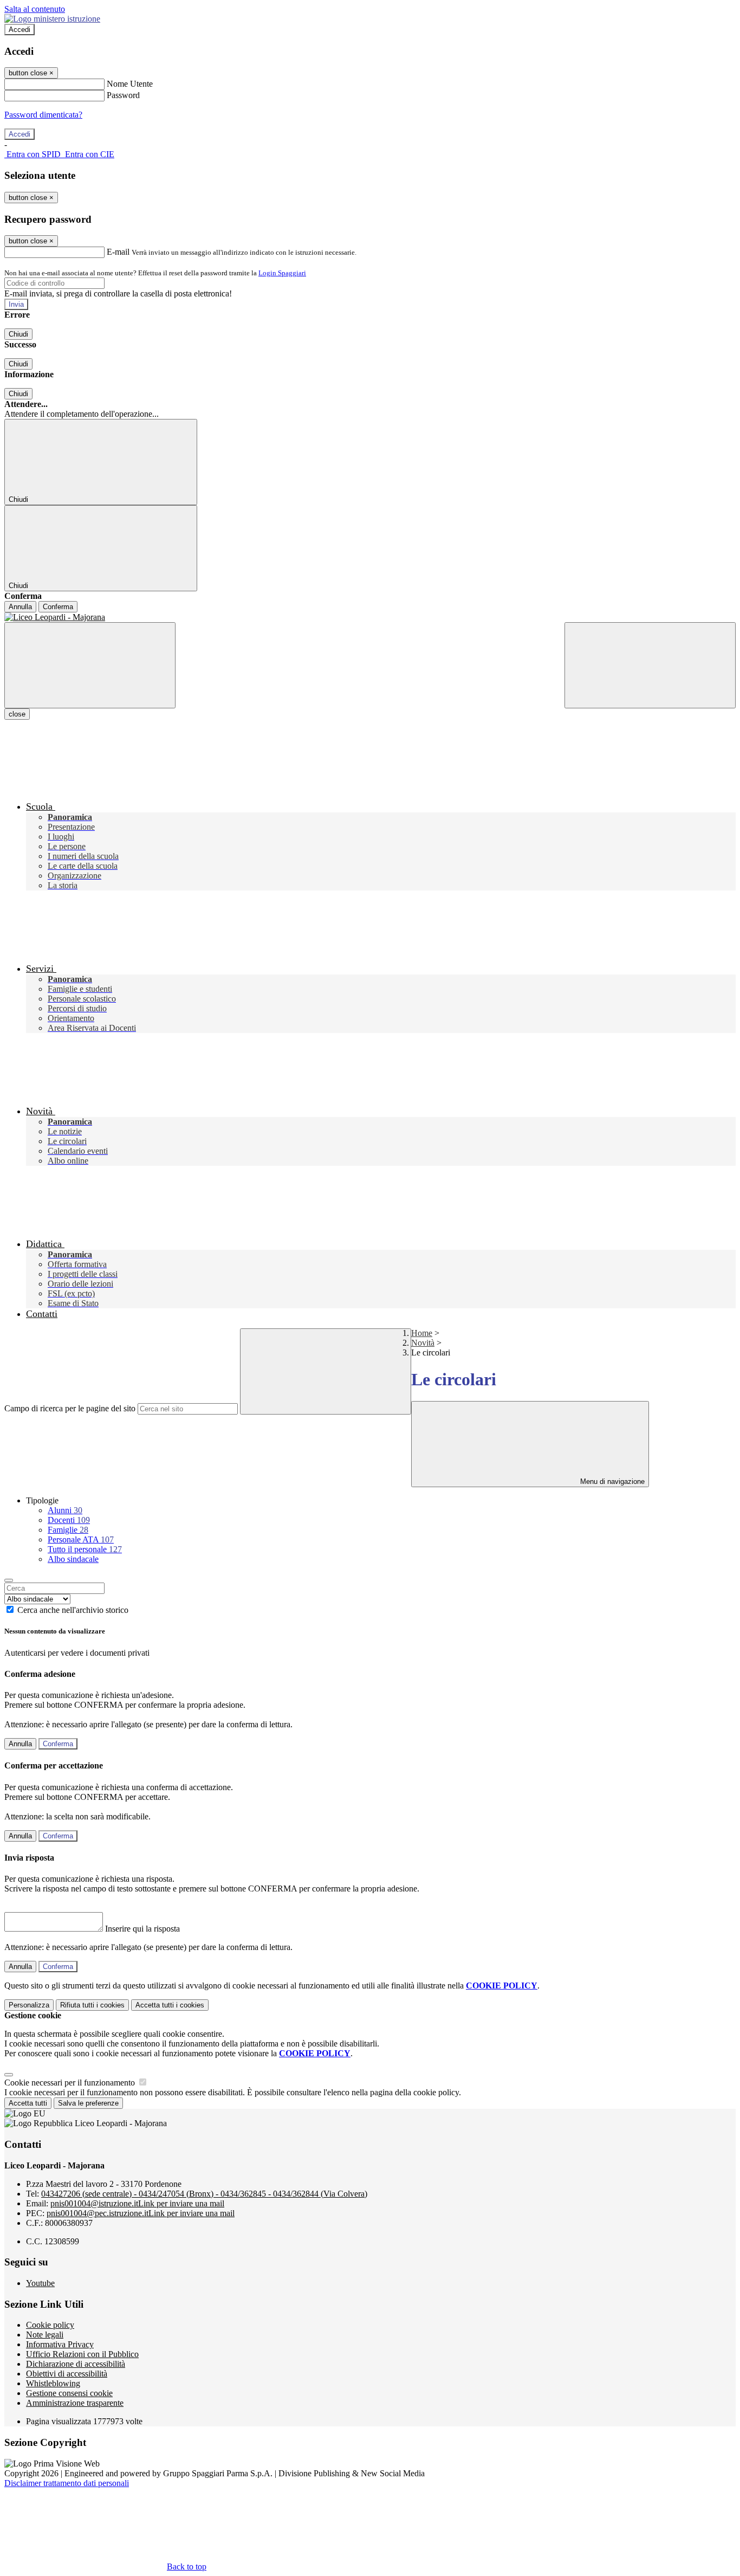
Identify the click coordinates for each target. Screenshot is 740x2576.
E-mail (118, 252)
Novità (423, 1343)
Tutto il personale (85, 1549)
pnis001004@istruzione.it (137, 2203)
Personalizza (29, 2005)
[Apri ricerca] (650, 665)
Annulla (20, 607)
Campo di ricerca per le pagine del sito (70, 1408)
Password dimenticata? (43, 115)
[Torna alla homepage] (370, 617)
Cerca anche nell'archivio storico (73, 1610)
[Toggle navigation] (90, 665)
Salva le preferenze (88, 2103)
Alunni (65, 1510)
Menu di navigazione (611, 1481)
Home (422, 1333)
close (17, 714)
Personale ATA (81, 1539)
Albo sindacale (73, 1559)
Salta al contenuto (35, 9)
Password (123, 95)
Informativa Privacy (60, 2344)
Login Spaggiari (282, 273)
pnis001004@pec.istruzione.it (141, 2213)
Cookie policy (50, 2325)
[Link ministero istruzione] (52, 19)
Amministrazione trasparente (75, 2403)
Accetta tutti (170, 2005)
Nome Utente (130, 84)
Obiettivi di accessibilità (67, 2374)
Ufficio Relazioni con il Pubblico (82, 2354)
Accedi (20, 30)
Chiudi (18, 334)
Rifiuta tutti (92, 2005)
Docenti (69, 1520)
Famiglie (68, 1530)
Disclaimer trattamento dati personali (67, 2483)
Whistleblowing (53, 2383)
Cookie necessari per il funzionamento (71, 2083)
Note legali (45, 2335)
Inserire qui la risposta (142, 1929)
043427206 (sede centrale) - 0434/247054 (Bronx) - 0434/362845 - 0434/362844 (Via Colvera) (204, 2194)
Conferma (58, 607)
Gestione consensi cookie (69, 2393)
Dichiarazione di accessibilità (76, 2364)
